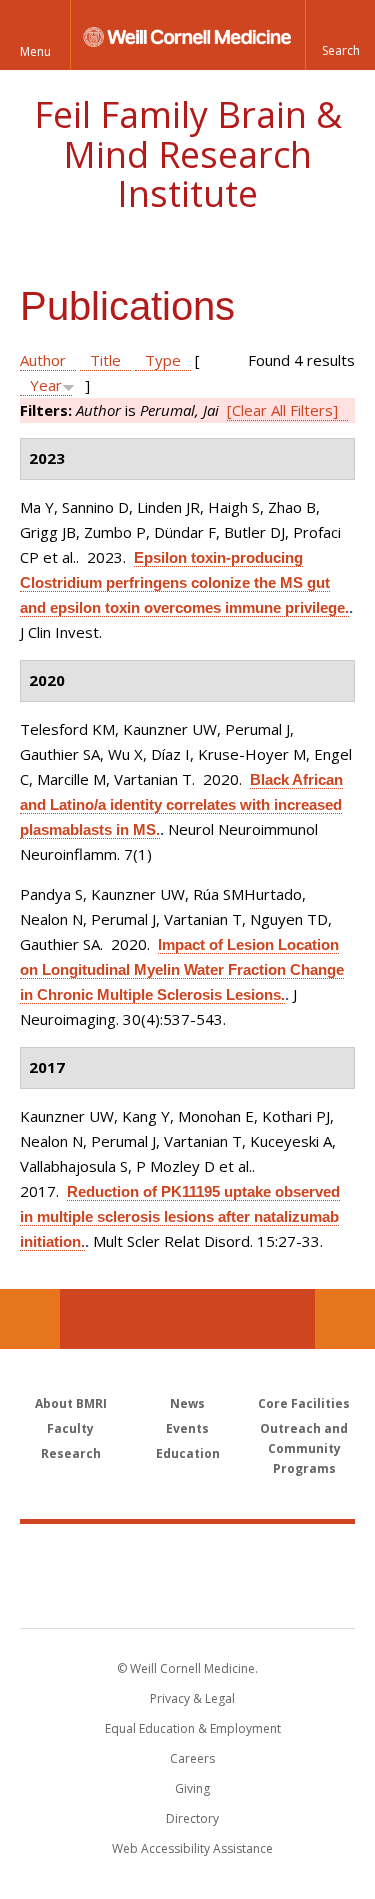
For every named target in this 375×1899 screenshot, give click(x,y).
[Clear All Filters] (282, 410)
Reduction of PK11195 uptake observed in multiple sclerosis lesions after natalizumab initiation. (180, 1216)
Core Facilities (304, 1403)
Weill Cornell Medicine (188, 1554)
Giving (192, 1788)
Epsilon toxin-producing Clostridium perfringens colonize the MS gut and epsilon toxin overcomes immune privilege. (184, 582)
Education (188, 1453)
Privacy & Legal (192, 1698)
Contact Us (345, 1319)
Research (71, 1453)
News (187, 1403)
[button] (340, 35)
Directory (192, 1818)
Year (46, 385)
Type (163, 360)
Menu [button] (35, 51)
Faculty (70, 1428)
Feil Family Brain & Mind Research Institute (188, 154)
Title (105, 360)
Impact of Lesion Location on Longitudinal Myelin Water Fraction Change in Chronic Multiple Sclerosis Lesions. (182, 969)
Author (43, 360)
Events (187, 1428)
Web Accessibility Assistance (192, 1848)
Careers (192, 1758)
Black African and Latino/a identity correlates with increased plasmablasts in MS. (181, 804)
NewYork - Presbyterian (187, 1596)
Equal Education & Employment (193, 1728)
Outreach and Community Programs (304, 1448)
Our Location (30, 1319)
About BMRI (71, 1403)
